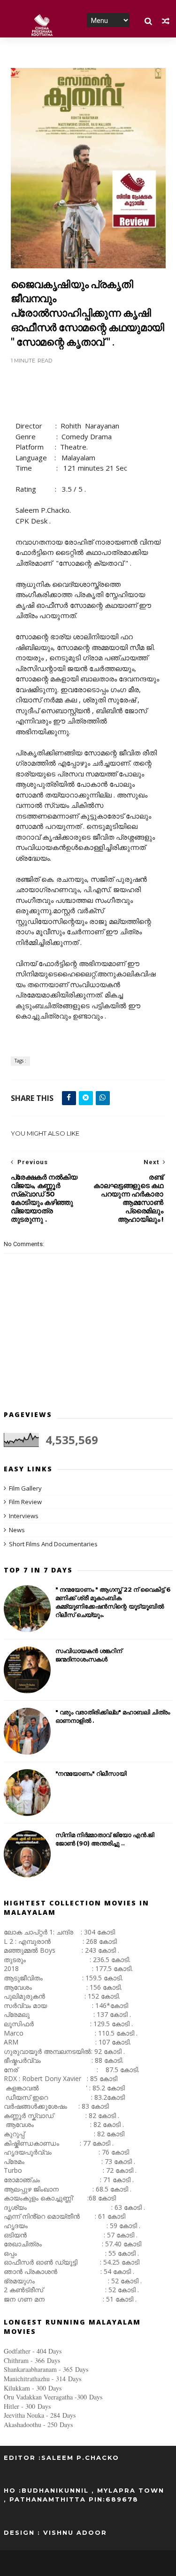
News (17, 1530)
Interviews (24, 1516)
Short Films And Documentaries (53, 1544)
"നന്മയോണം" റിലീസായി (91, 1773)
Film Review (25, 1502)
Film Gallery (25, 1488)
